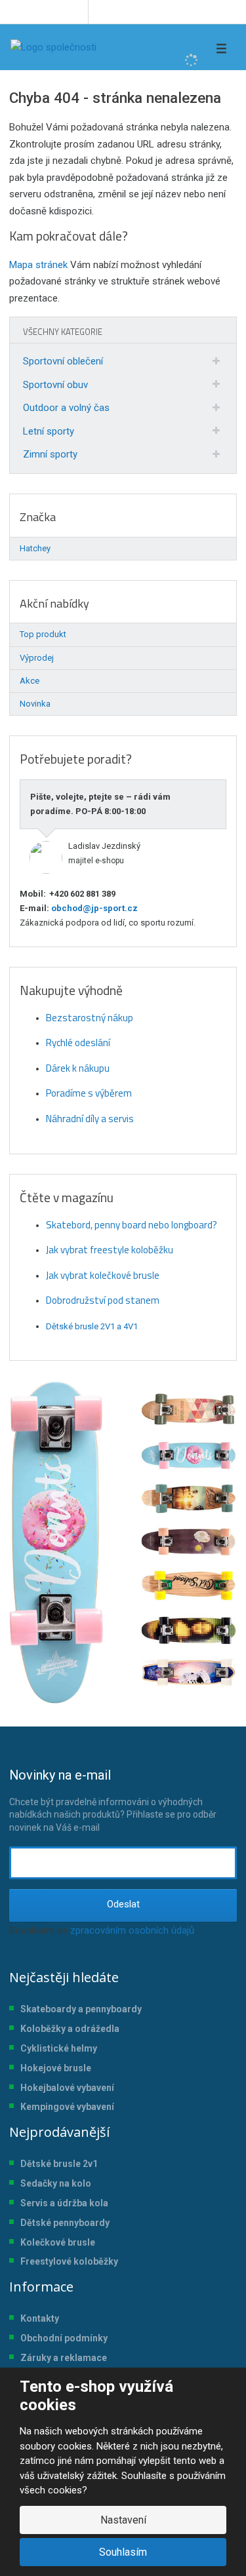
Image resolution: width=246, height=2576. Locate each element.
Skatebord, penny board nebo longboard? (132, 1225)
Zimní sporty (50, 454)
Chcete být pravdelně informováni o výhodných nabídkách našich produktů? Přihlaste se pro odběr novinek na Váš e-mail (113, 1800)
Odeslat (123, 1904)
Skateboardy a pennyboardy (81, 2009)
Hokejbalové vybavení (67, 2088)
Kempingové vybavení (67, 2107)
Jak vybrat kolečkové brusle (103, 1275)
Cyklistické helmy (59, 2048)
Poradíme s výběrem (89, 1093)
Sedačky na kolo (56, 2183)
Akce (30, 681)
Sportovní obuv (55, 385)
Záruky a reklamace (64, 2358)
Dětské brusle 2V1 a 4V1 (92, 1326)
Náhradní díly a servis (90, 1119)
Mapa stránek (38, 265)
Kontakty (40, 2318)
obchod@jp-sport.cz (93, 908)
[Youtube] (76, 12)
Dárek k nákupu (78, 1068)
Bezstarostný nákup (90, 1018)
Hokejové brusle (56, 2068)
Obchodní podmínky (64, 2338)
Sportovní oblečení (63, 361)
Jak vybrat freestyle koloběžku (110, 1250)
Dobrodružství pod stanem (103, 1300)
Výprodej (37, 658)
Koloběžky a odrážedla (70, 2029)
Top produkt (43, 634)
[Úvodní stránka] (53, 47)
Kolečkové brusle (58, 2242)
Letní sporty (49, 431)
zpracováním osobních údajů (132, 1930)
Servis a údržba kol (62, 2203)
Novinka (35, 704)
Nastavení (123, 2520)
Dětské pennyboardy (65, 2223)
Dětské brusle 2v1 (59, 2164)
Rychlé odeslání (78, 1043)
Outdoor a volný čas (66, 408)
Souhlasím (123, 2552)
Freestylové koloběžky (69, 2261)
